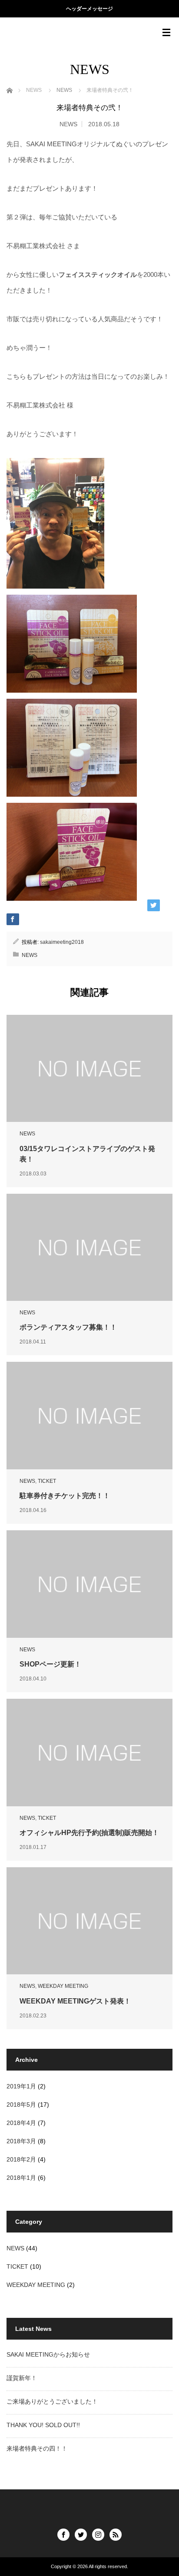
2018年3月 (21, 2141)
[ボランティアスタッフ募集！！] (89, 1247)
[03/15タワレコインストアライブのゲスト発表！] (89, 1068)
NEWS (68, 124)
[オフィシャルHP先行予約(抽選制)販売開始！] (89, 1752)
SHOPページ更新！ (50, 1664)
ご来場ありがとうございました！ (52, 2401)
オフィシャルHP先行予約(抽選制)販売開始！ (89, 1833)
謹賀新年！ (22, 2378)
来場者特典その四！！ (37, 2448)
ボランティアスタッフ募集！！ (68, 1327)
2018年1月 (21, 2178)
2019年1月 (21, 2086)
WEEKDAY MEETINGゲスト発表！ (75, 2001)
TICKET (47, 1481)
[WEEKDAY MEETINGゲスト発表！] (89, 1921)
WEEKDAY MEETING (63, 1986)
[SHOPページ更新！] (89, 1584)
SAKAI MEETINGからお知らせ (48, 2354)
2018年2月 (21, 2159)
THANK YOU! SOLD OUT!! (43, 2425)
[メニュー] (166, 33)
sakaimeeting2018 (62, 942)
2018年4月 (21, 2123)
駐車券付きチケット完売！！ (65, 1496)
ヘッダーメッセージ (89, 9)
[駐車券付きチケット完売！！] (89, 1415)
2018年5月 (21, 2105)
